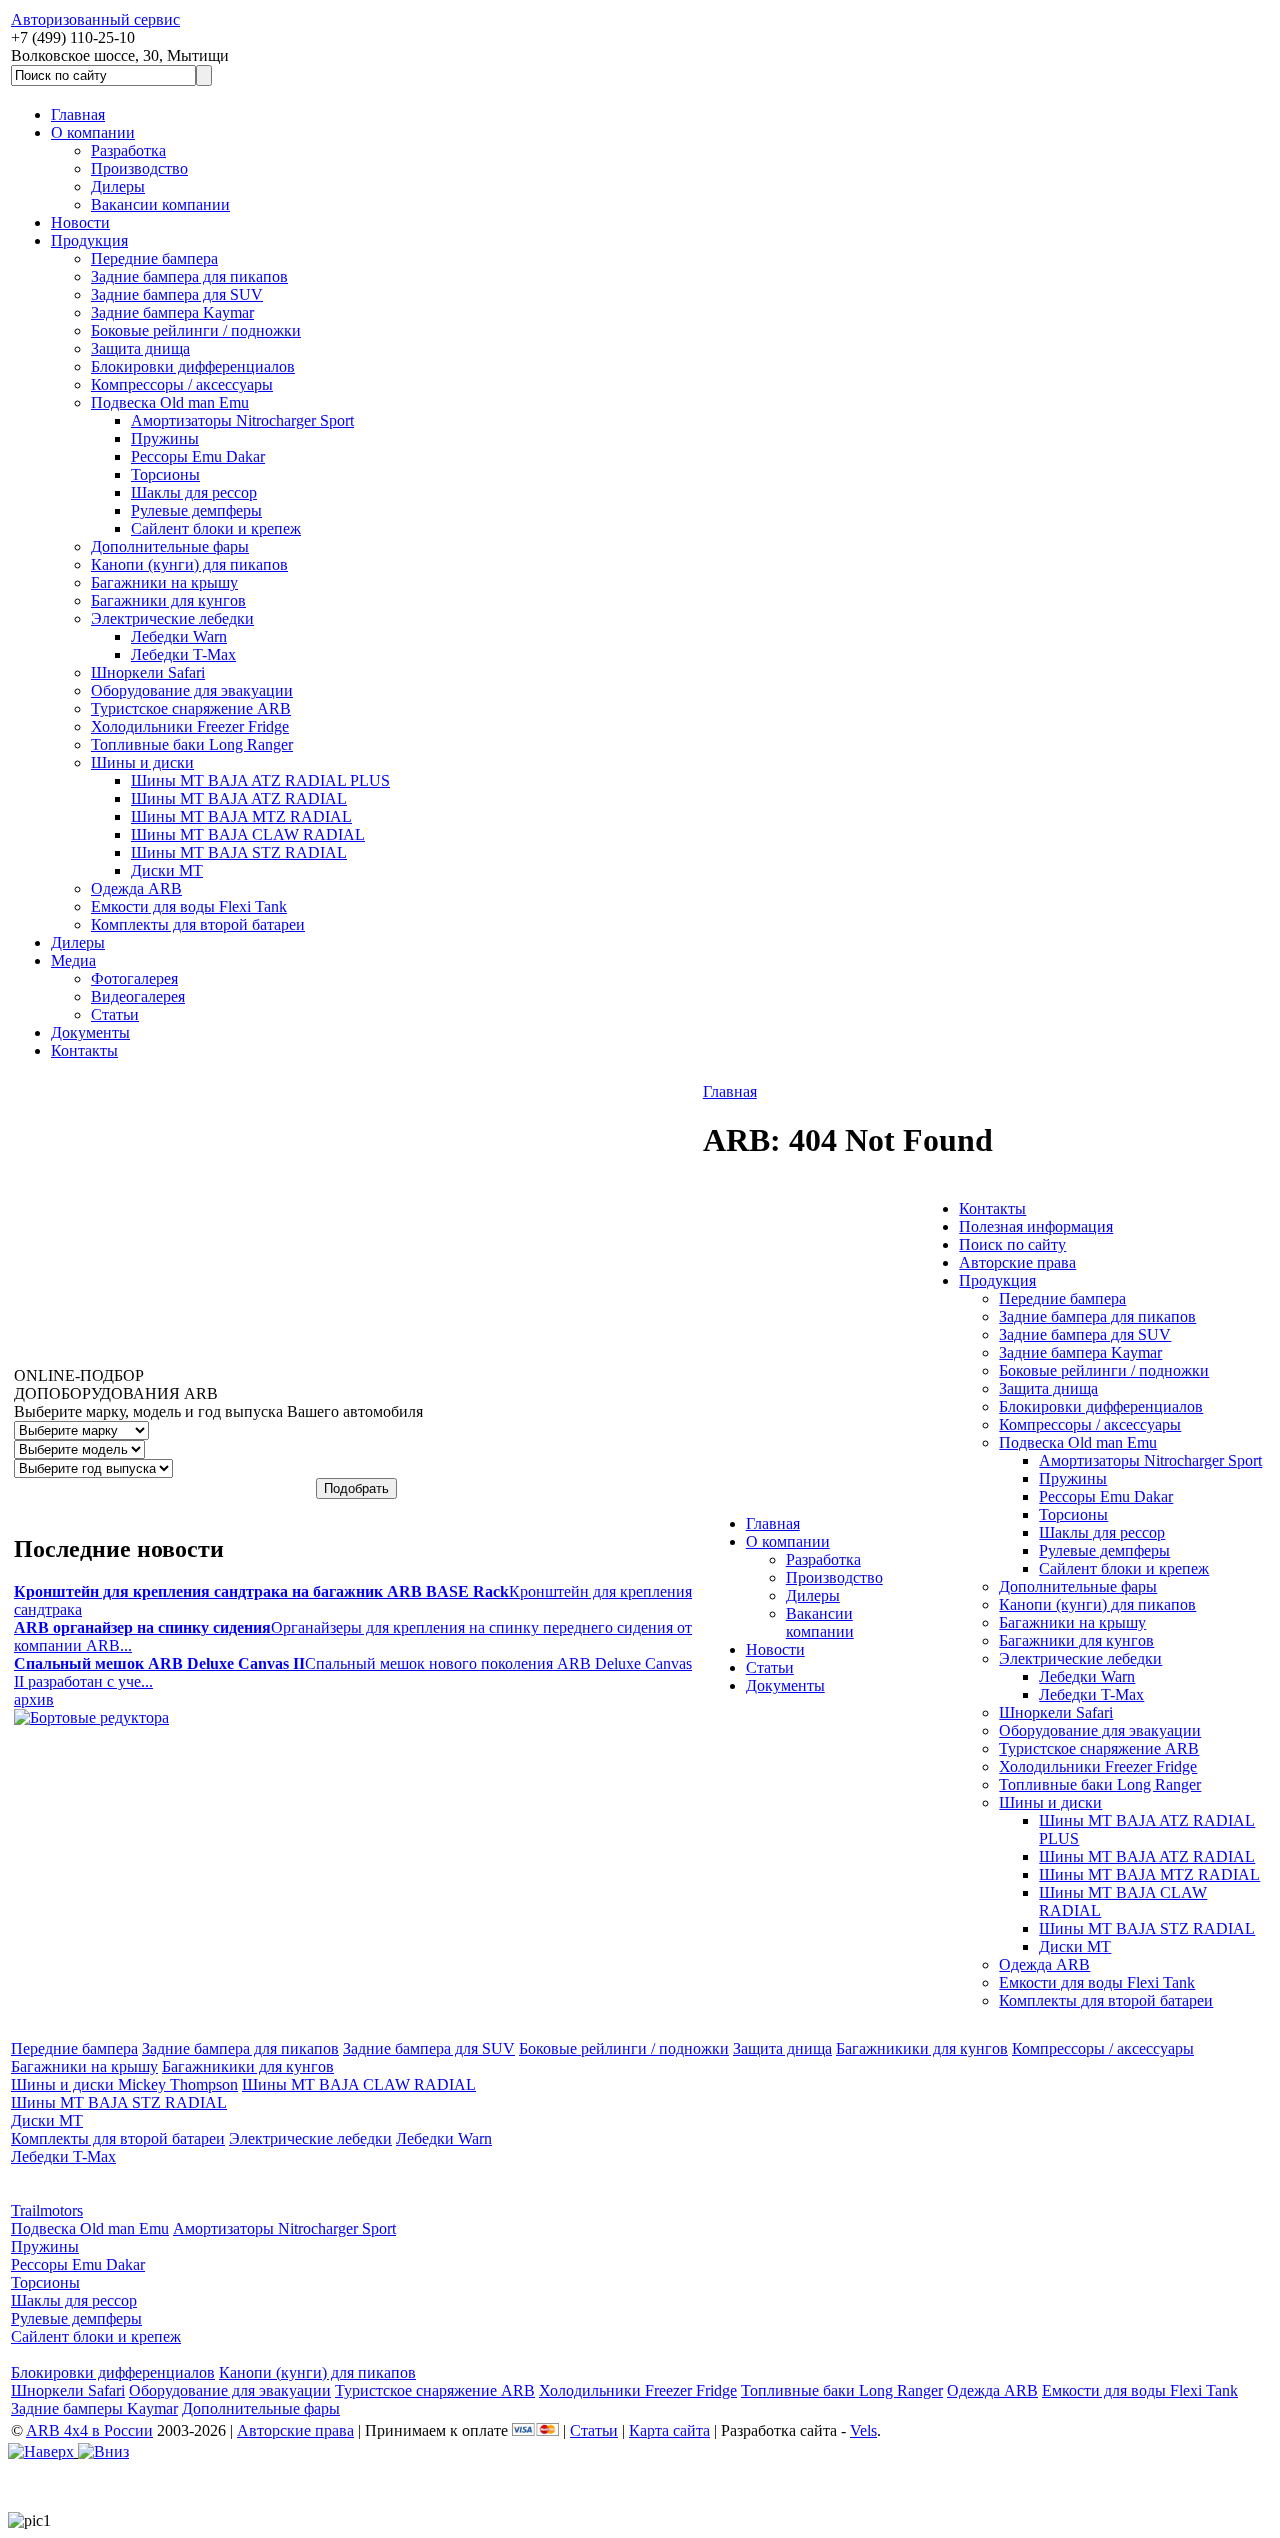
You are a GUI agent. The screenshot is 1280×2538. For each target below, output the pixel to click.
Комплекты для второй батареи (198, 924)
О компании (93, 132)
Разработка (128, 150)
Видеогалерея (138, 996)
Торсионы (165, 474)
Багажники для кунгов (168, 600)
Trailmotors (47, 2210)
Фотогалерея (134, 978)
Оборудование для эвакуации (192, 690)
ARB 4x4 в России (89, 2430)
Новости (80, 222)
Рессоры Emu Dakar (198, 456)
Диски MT (167, 870)
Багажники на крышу (164, 582)
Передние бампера (154, 258)
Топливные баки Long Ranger (192, 744)
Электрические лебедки (172, 618)
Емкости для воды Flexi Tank (189, 906)
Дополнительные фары (170, 546)
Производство (139, 168)
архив (34, 1699)
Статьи (115, 1014)
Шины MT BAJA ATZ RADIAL (239, 798)
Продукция (89, 240)
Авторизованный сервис (95, 19)
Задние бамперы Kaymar (94, 2408)
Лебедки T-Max (183, 654)
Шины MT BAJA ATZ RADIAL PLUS (260, 780)
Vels (863, 2430)
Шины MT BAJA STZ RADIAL (239, 852)
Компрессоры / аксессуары (182, 384)
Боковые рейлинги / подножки (196, 330)
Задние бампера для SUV (177, 294)
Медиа (73, 960)
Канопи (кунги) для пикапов (189, 564)
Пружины (165, 438)
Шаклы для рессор (194, 492)
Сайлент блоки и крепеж (216, 528)
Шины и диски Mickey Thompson (124, 2084)
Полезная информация (1036, 1226)
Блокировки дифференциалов (193, 366)
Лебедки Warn (179, 636)
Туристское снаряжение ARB (191, 708)
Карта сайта (669, 2430)
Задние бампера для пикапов (189, 276)
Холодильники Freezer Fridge (190, 726)
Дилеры (118, 186)
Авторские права (1017, 1262)
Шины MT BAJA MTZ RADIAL (241, 816)
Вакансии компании (160, 204)
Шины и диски (142, 762)
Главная (78, 114)
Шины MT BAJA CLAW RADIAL (248, 834)
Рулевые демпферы (196, 510)
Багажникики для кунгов (922, 2048)
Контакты (84, 1050)
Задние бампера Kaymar (172, 312)
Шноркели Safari (148, 672)
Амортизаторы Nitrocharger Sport (242, 420)
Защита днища (140, 348)
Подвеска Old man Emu (170, 402)
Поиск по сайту (1012, 1244)
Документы (90, 1032)
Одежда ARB (136, 888)
